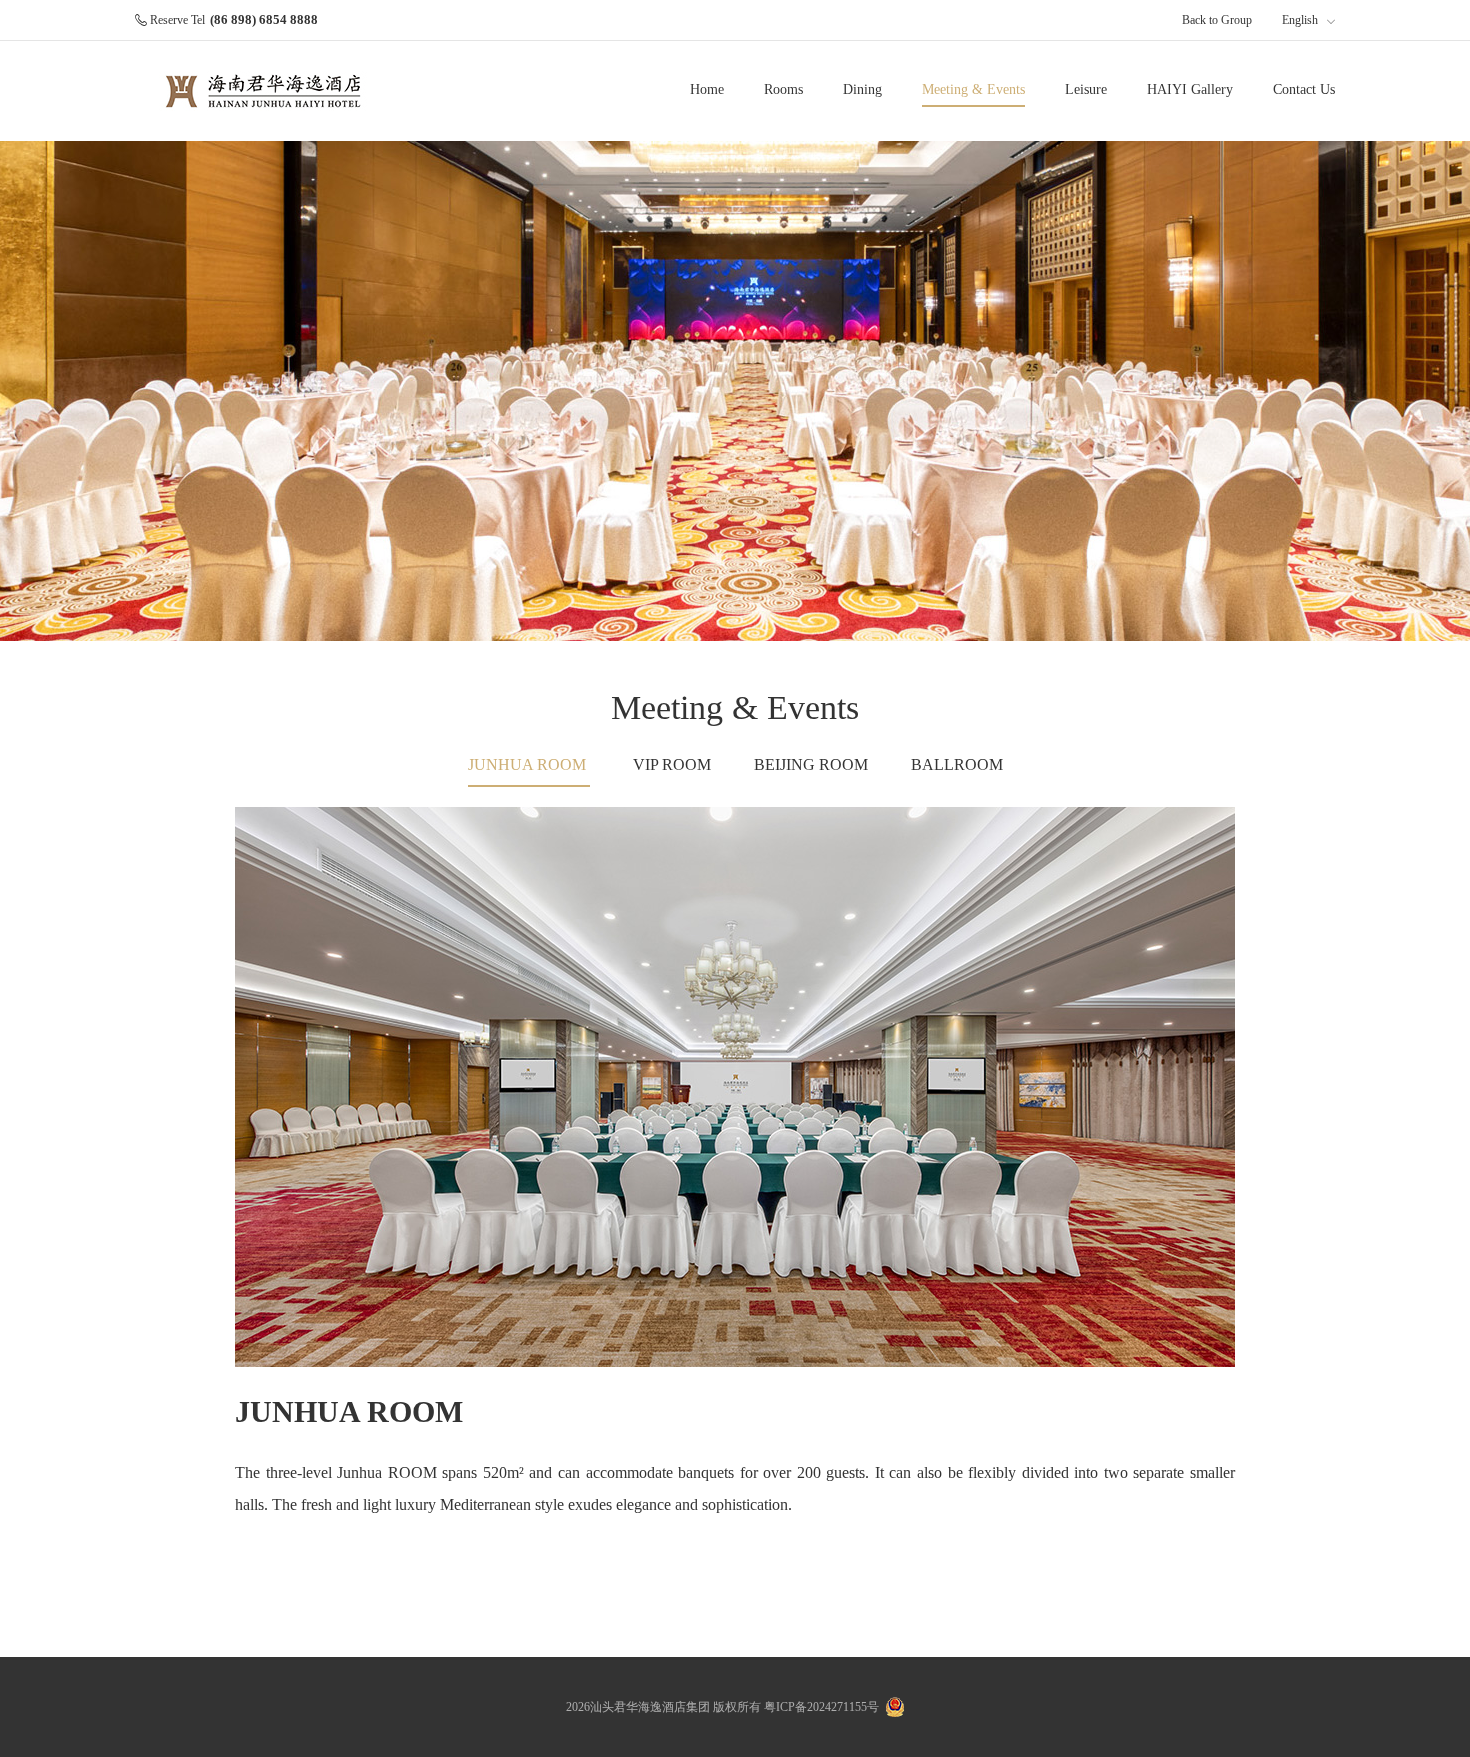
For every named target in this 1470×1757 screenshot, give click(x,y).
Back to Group (1217, 20)
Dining (862, 89)
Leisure (1086, 89)
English (1301, 20)
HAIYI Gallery (1190, 89)
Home (707, 89)
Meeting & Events (973, 89)
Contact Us (1304, 89)
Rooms (783, 89)
